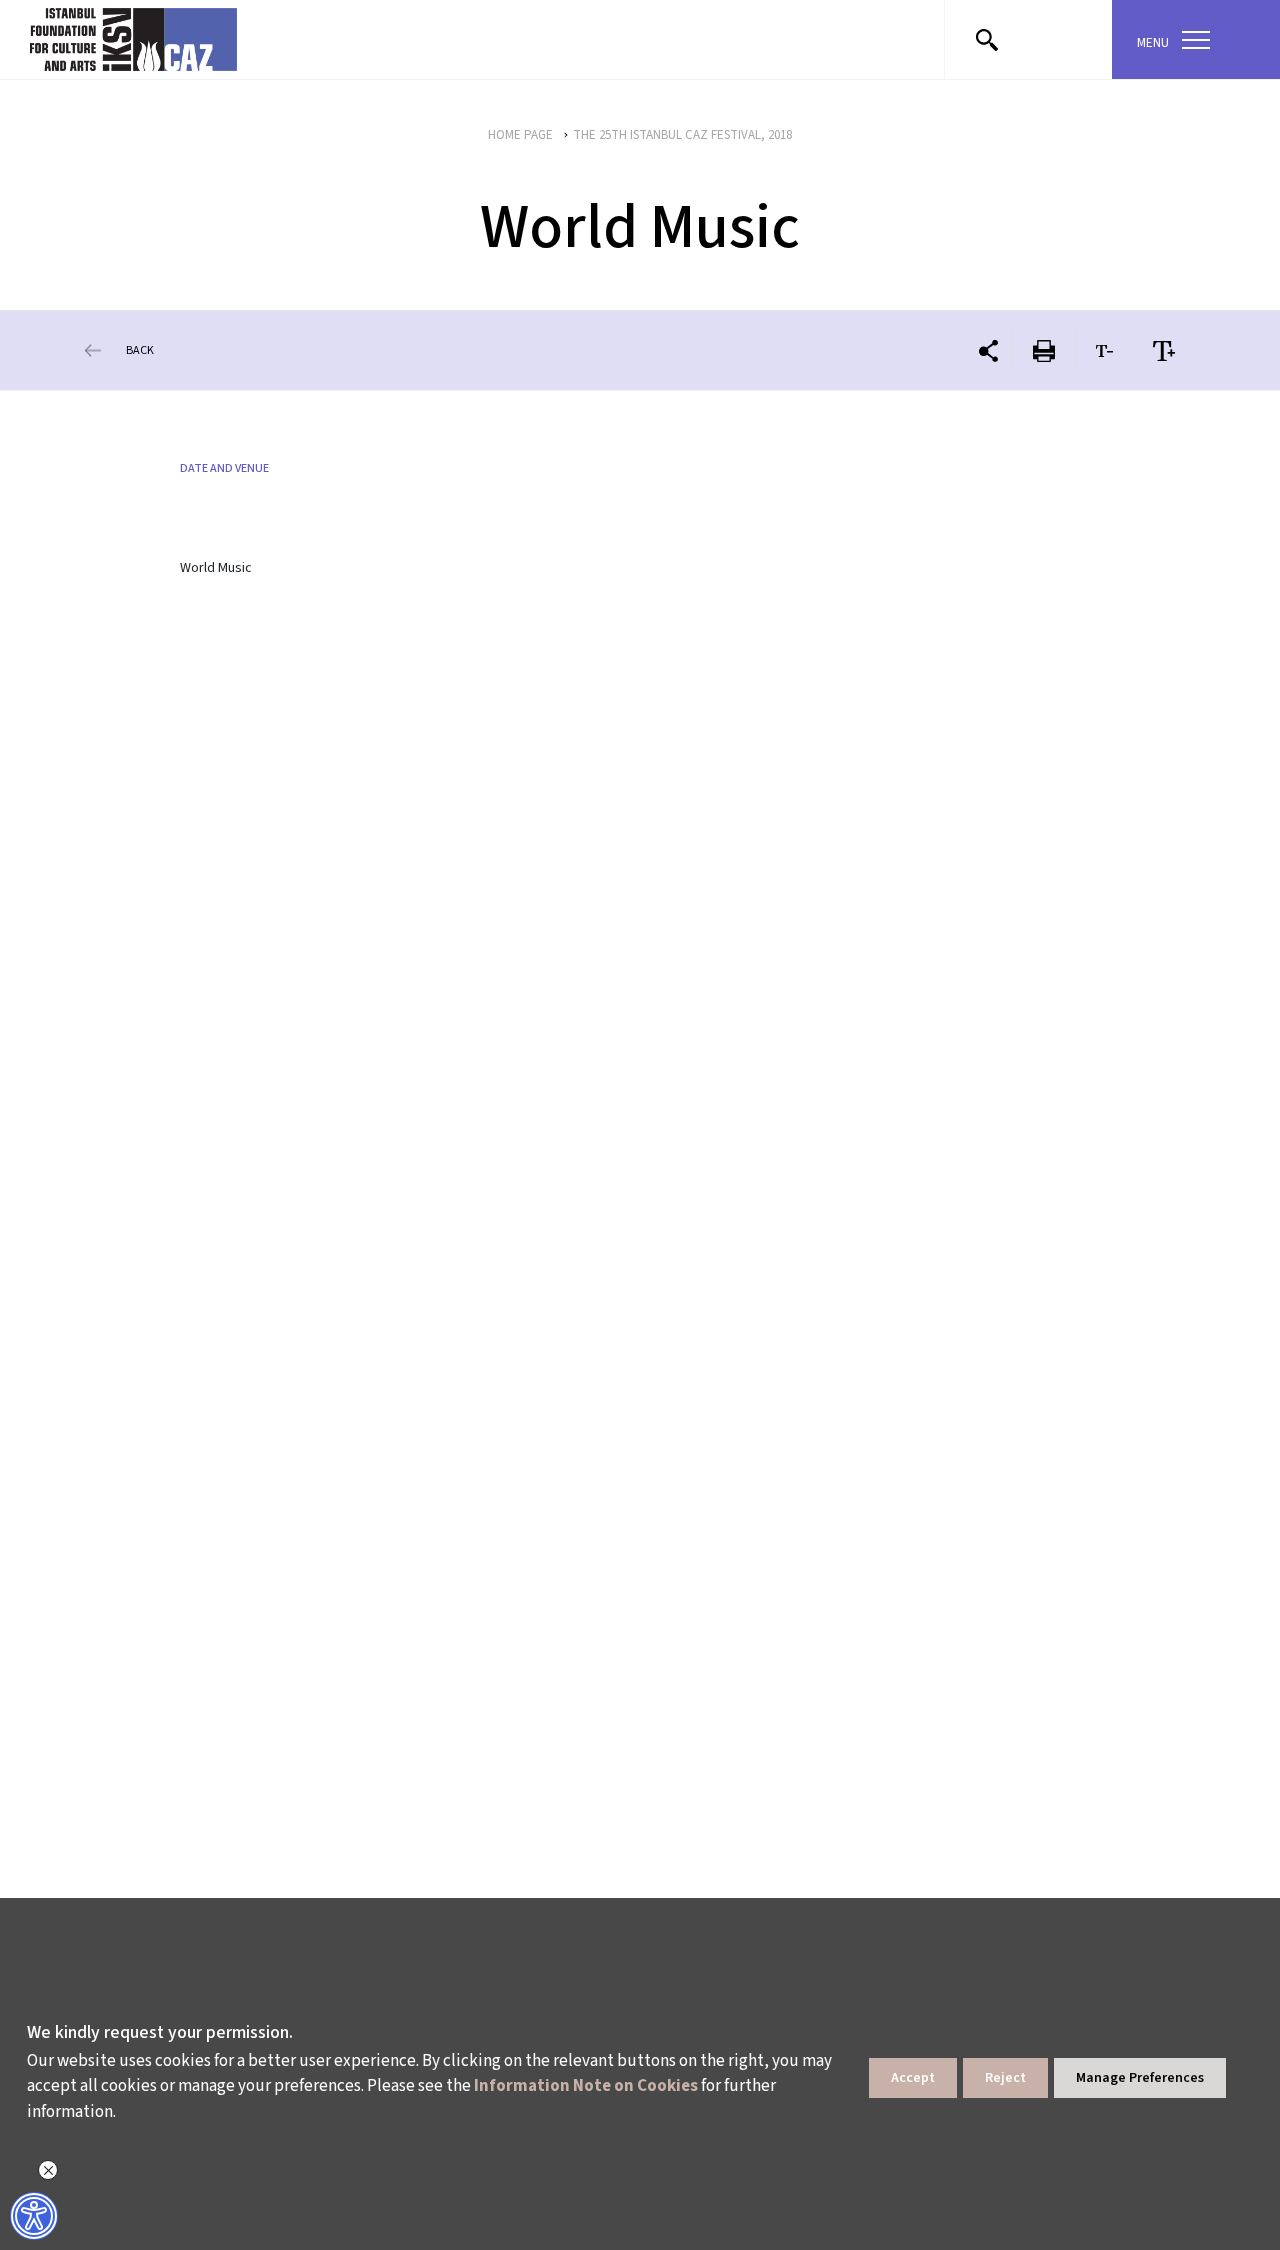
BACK (140, 350)
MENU (1153, 43)
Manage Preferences (1140, 2078)
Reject (1005, 2078)
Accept (913, 2078)
